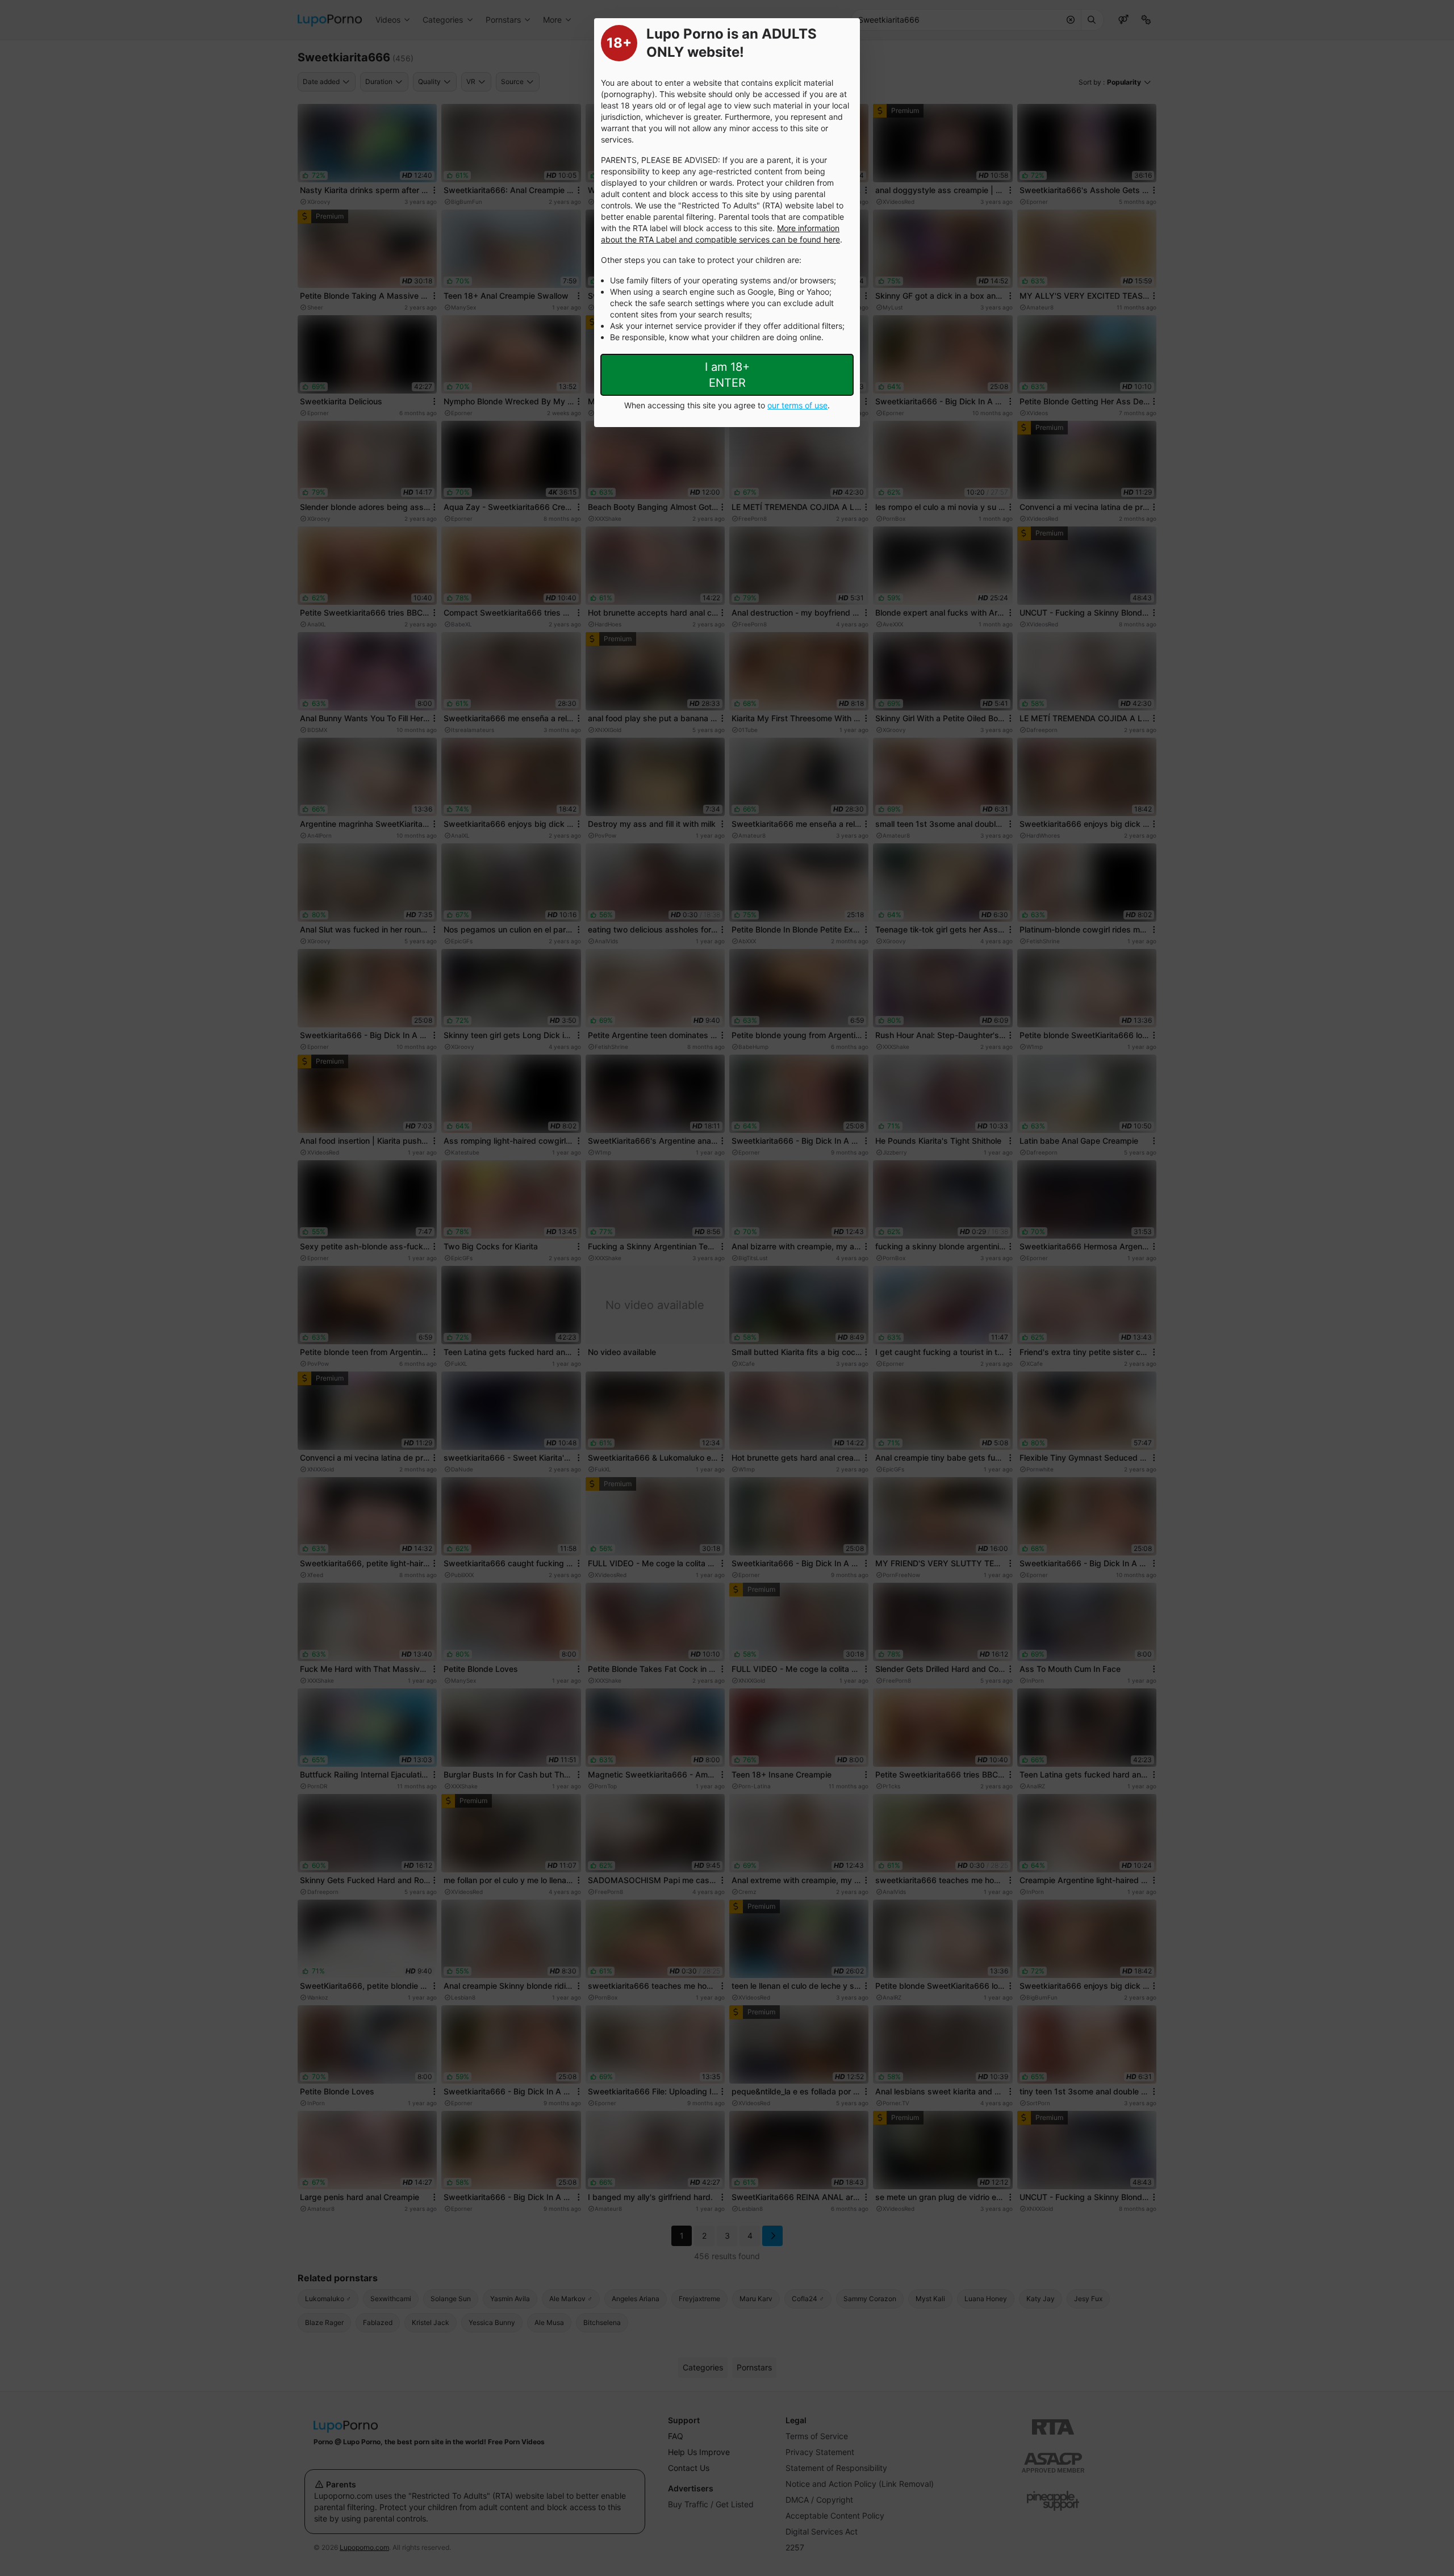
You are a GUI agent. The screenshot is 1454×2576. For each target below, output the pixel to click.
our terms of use (797, 405)
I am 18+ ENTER (727, 375)
